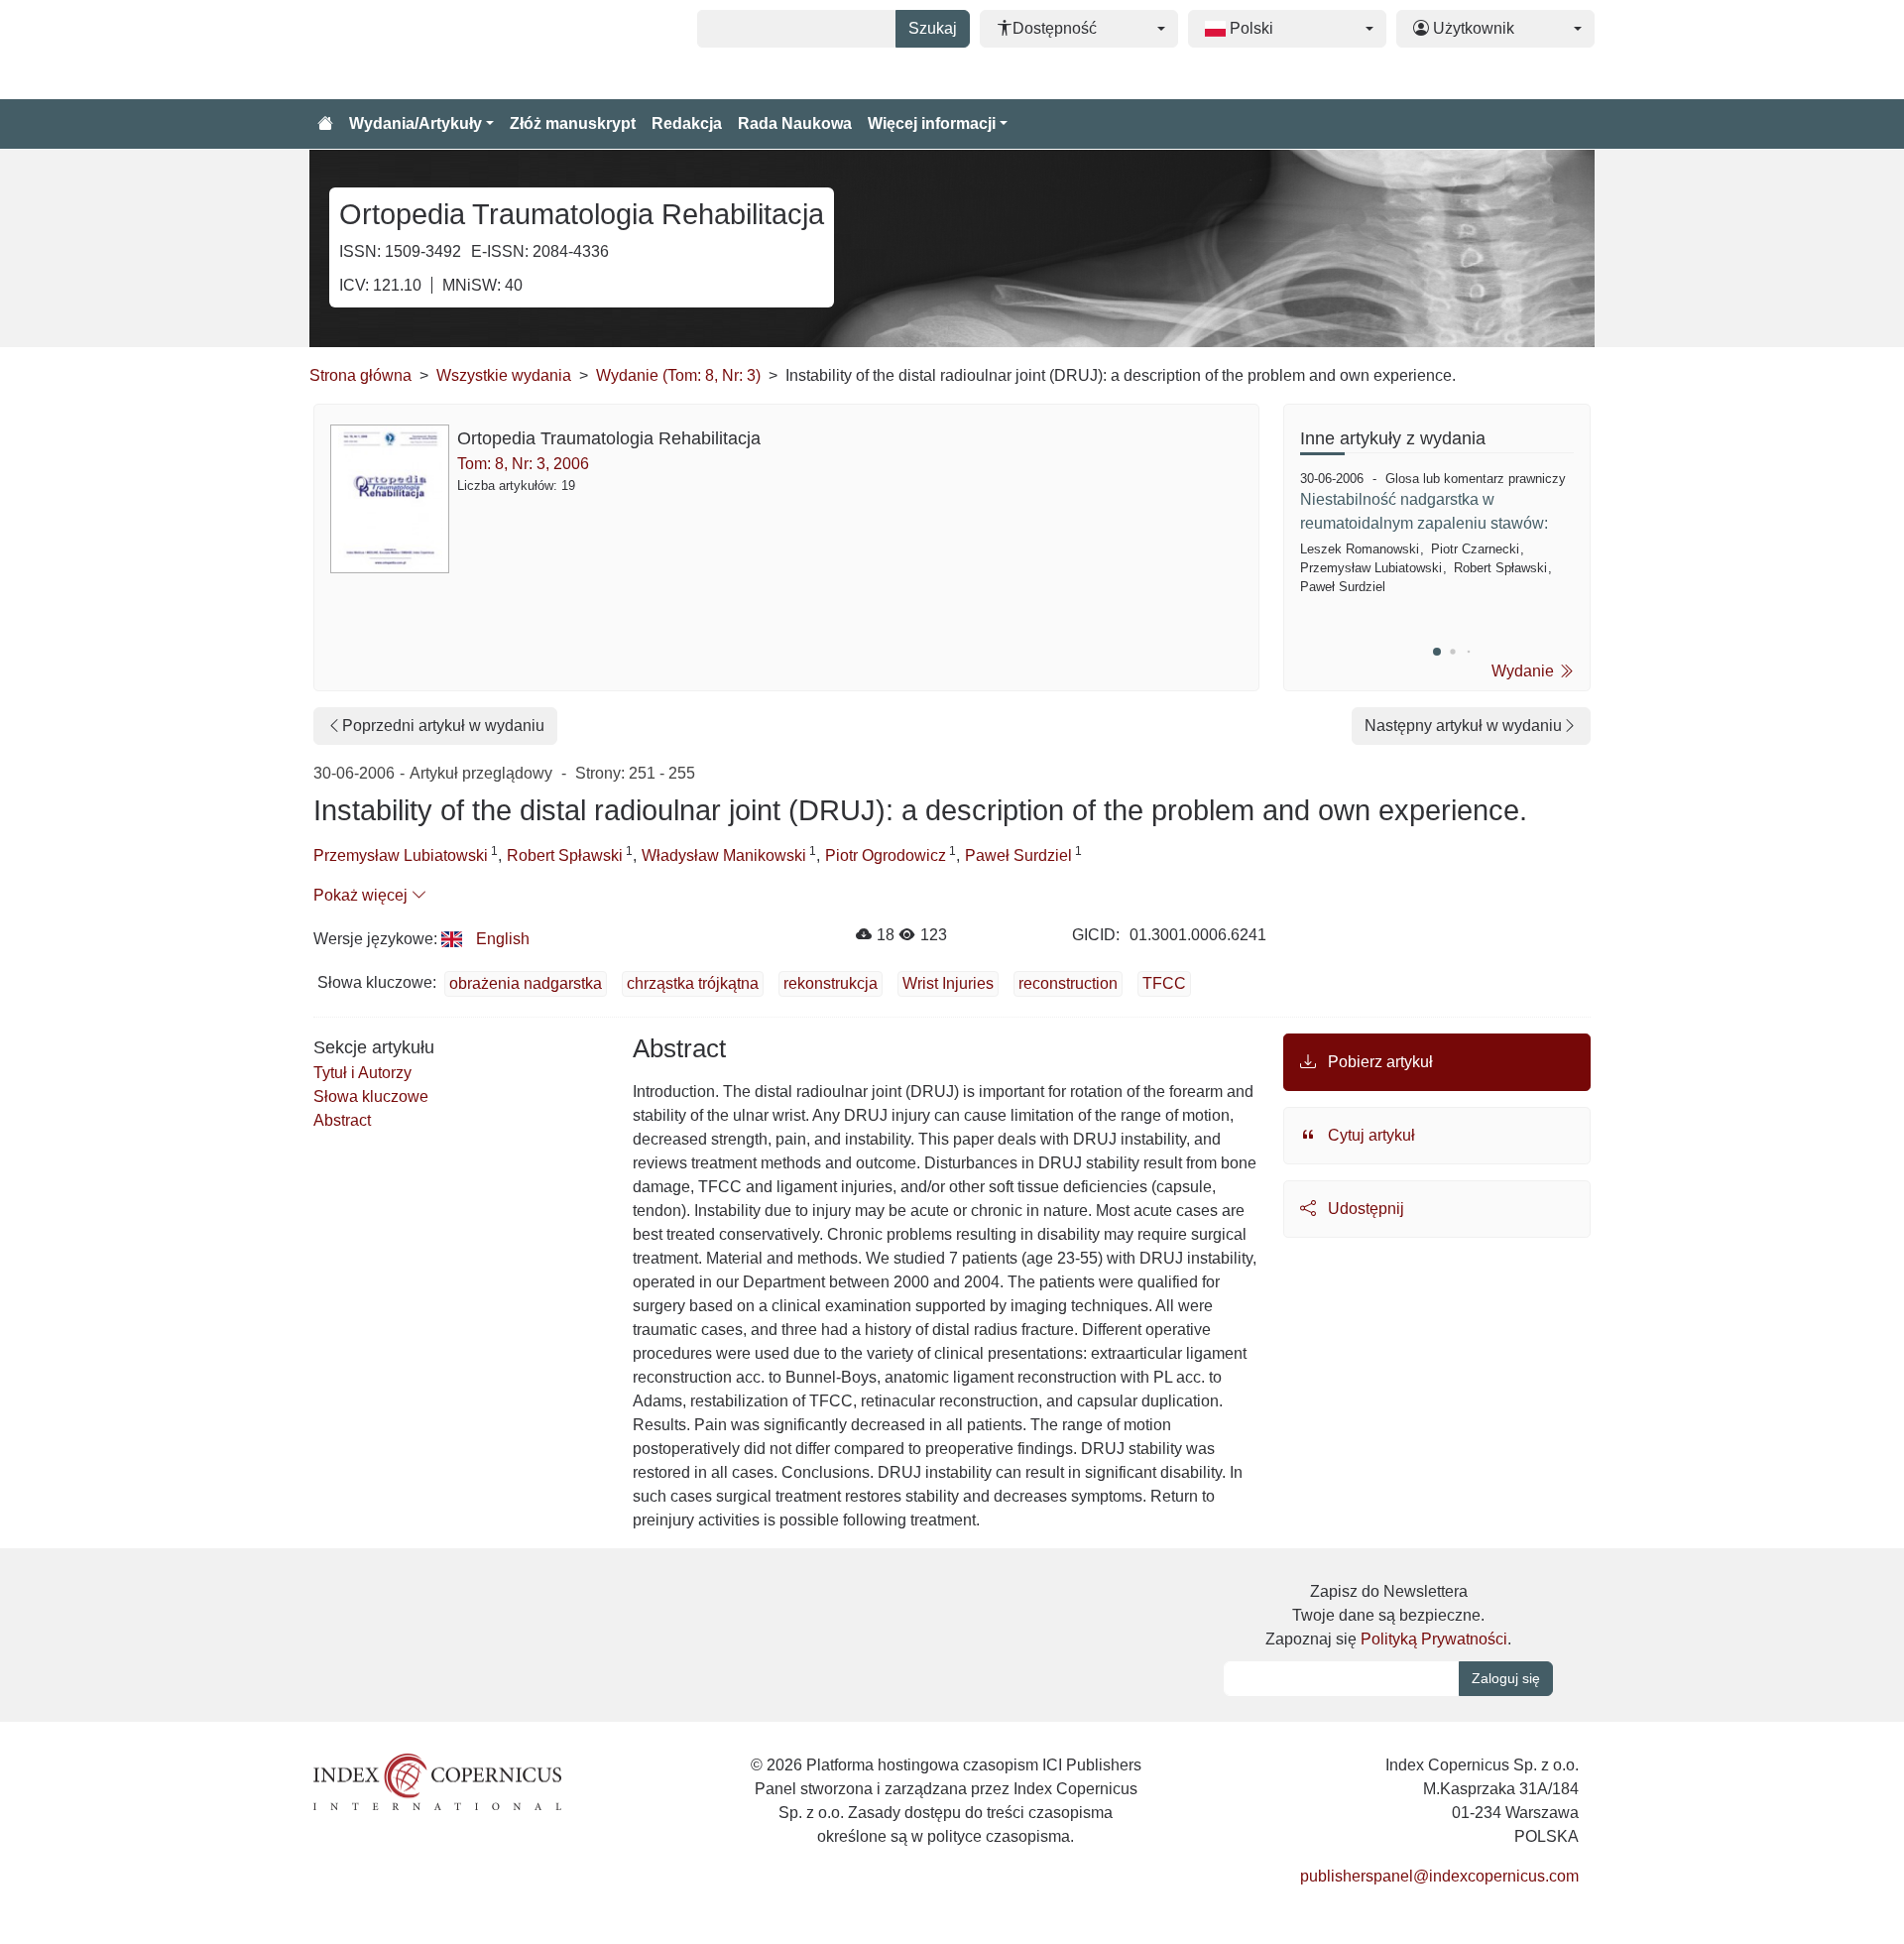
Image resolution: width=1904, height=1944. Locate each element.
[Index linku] (437, 1780)
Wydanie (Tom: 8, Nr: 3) (678, 375)
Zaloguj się (1506, 1678)
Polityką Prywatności (1434, 1639)
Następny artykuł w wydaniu (1463, 726)
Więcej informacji (932, 123)
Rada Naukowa (795, 123)
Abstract (342, 1120)
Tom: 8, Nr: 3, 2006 (523, 464)
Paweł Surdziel (1018, 855)
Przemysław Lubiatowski (401, 855)
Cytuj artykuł (1369, 1135)
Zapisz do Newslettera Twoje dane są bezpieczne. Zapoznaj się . (1388, 1615)
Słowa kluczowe (371, 1096)
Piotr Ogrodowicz (886, 855)
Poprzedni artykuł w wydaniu (443, 726)
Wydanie (1525, 671)
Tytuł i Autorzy (362, 1073)
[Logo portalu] (409, 50)
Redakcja (687, 123)
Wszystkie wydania (504, 375)
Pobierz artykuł (1378, 1062)
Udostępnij (1364, 1209)
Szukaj (933, 28)
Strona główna (360, 375)
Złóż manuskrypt (573, 123)
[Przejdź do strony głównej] (325, 124)
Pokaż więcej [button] (362, 895)
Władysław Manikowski (724, 855)
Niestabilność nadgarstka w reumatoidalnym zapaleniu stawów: (1424, 511)
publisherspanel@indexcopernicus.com (1439, 1876)
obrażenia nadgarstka (526, 983)
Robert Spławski (565, 855)
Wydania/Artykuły (416, 123)
